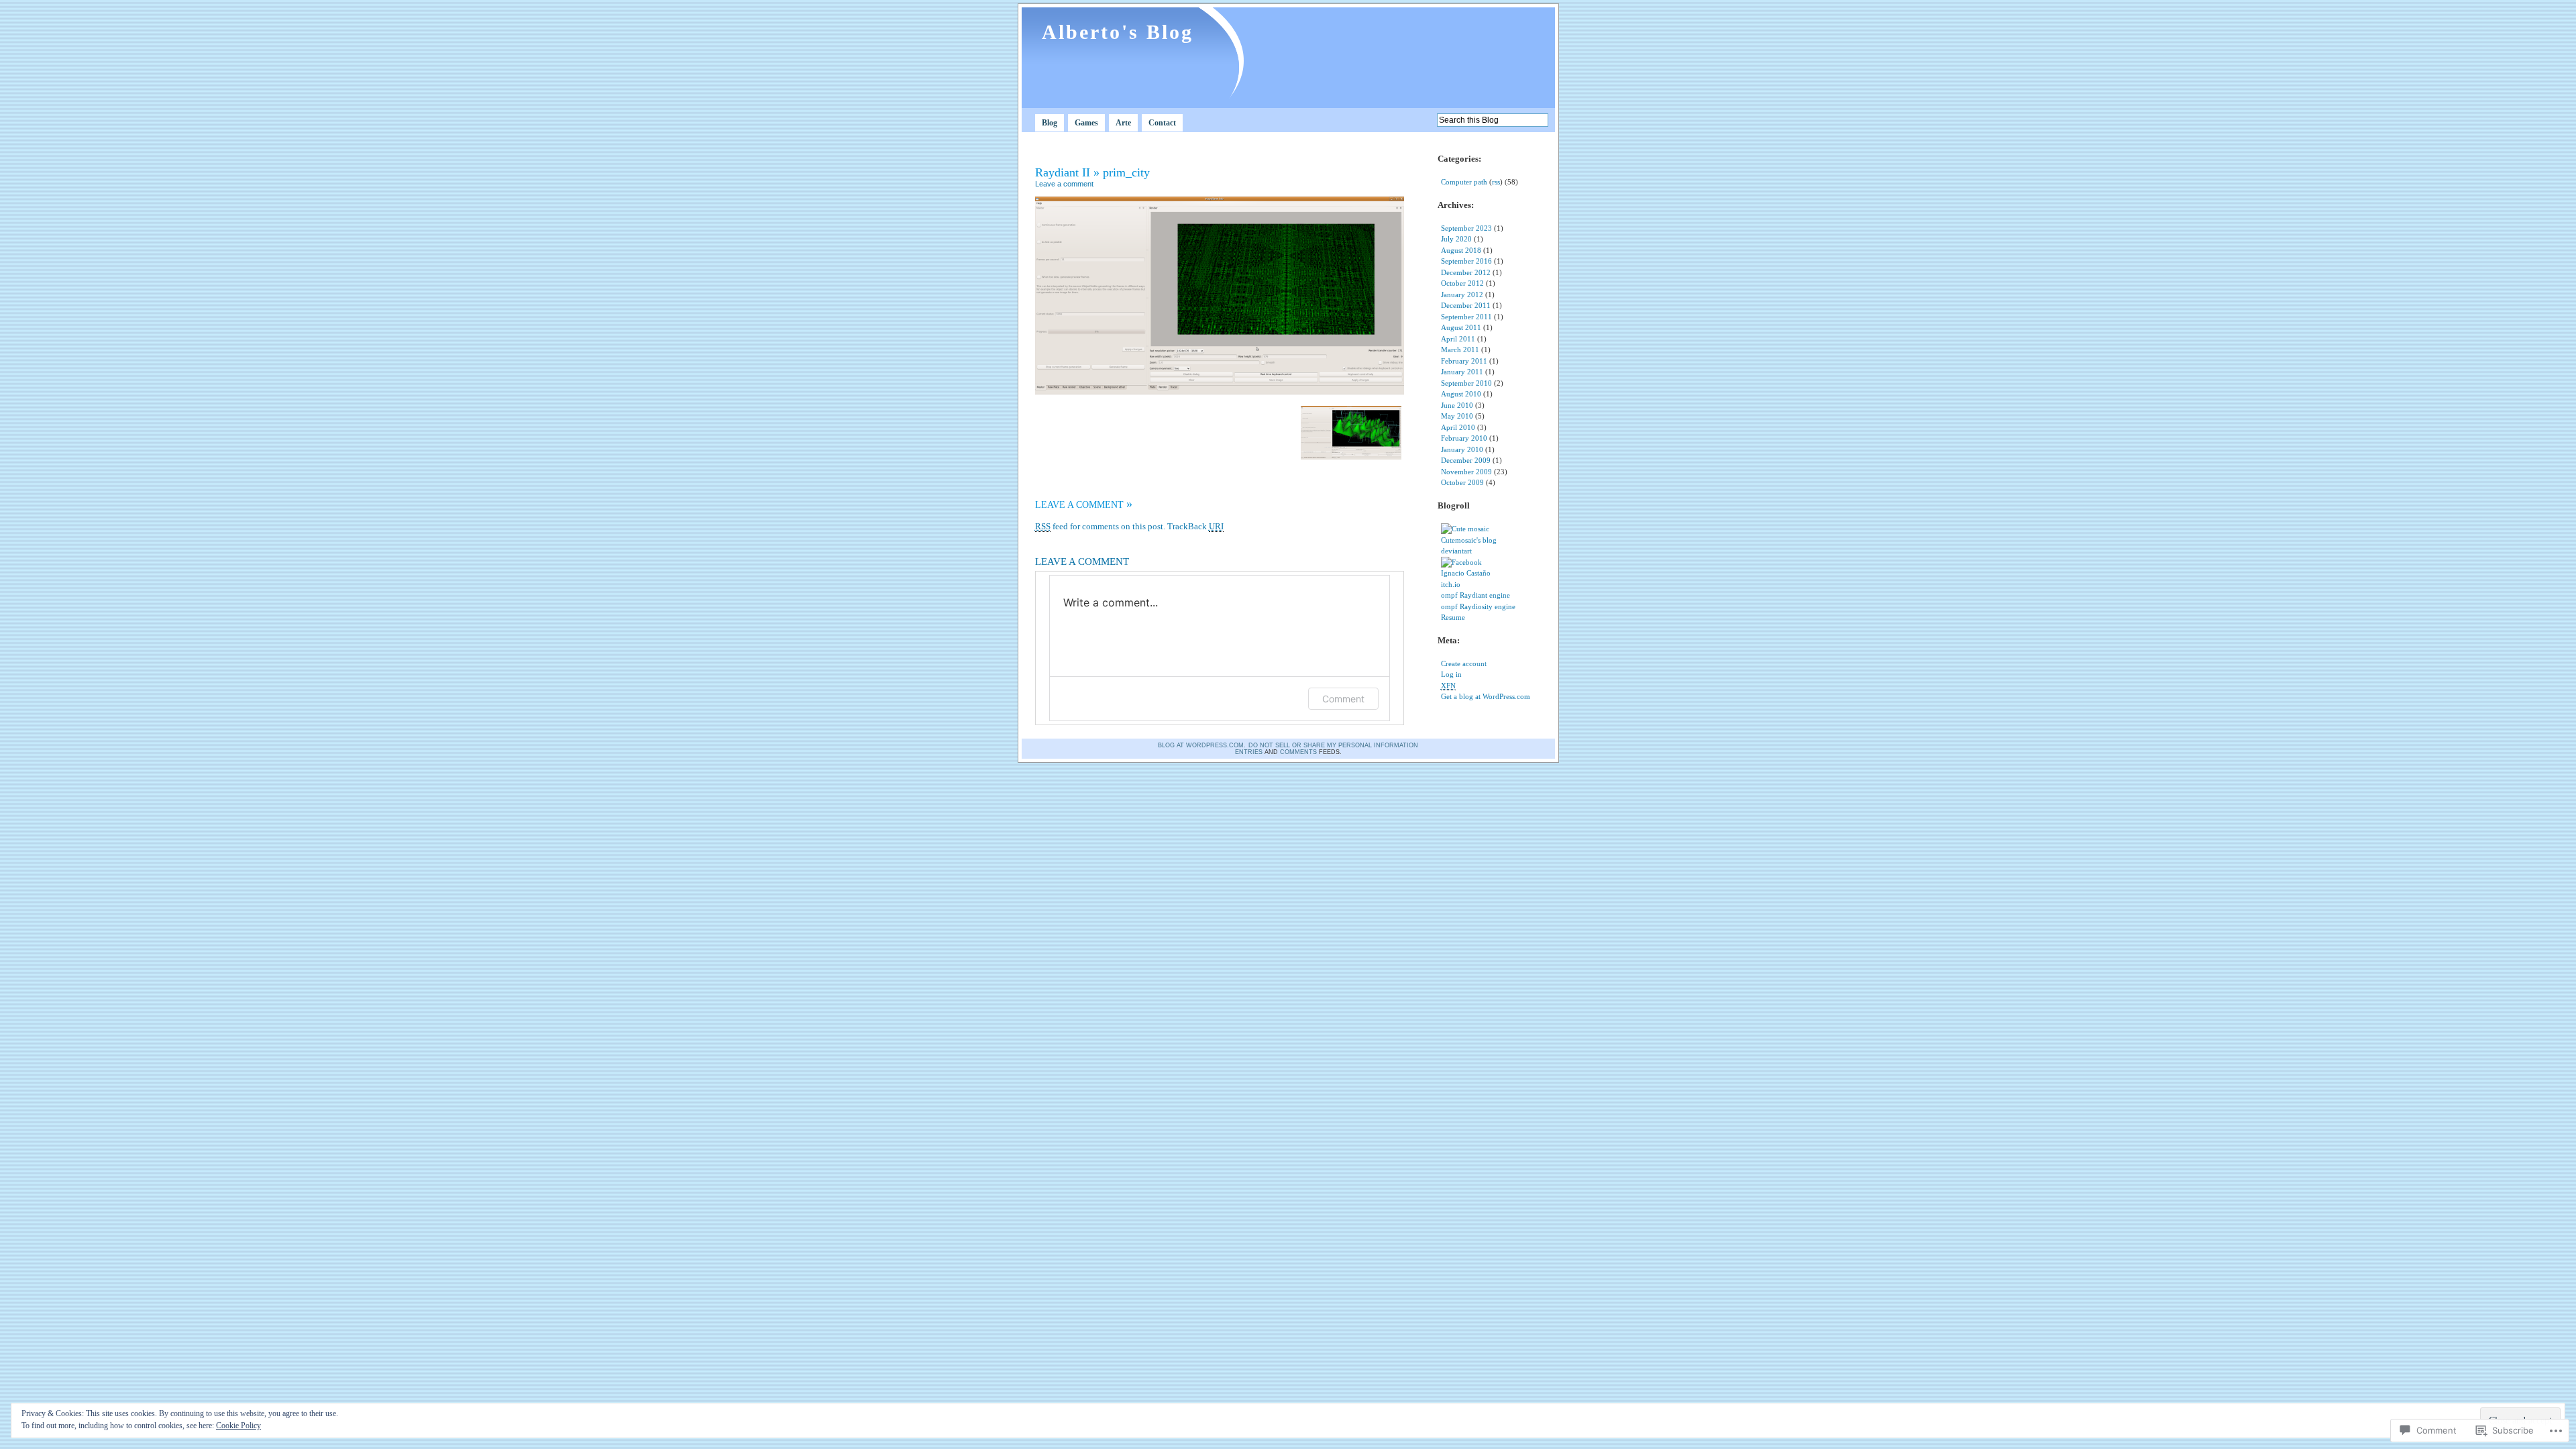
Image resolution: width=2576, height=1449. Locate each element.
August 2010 (1461, 394)
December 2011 (1466, 305)
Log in (1451, 674)
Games (1086, 123)
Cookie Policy (238, 1426)
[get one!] (1465, 529)
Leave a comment (1064, 184)
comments (1298, 752)
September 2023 (1466, 228)
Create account (1464, 663)
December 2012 (1466, 272)
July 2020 (1456, 239)
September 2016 (1466, 261)
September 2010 (1466, 383)
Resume (1453, 617)
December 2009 (1466, 460)
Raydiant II (1063, 172)
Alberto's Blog (1118, 32)
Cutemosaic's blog (1469, 540)
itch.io (1451, 584)
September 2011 (1466, 317)
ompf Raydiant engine (1475, 595)
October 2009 (1462, 482)
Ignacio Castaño (1466, 573)
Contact (1162, 123)
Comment (1343, 699)
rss (1496, 182)
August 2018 (1461, 250)
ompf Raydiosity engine (1478, 606)
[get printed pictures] (1461, 562)
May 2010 (1457, 416)
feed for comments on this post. (1100, 526)
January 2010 (1462, 449)
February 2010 (1464, 438)
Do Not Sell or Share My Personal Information (1333, 745)
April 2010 (1458, 427)
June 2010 (1457, 405)
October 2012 (1462, 283)
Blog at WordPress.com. (1202, 745)
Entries (1249, 752)
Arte (1123, 123)
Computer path (1464, 182)
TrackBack (1195, 526)
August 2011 (1461, 327)
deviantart (1456, 551)
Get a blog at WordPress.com (1486, 696)
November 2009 (1466, 472)
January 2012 (1462, 294)
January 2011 (1462, 372)
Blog (1050, 123)
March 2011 (1460, 350)
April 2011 (1458, 339)
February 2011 (1464, 361)
